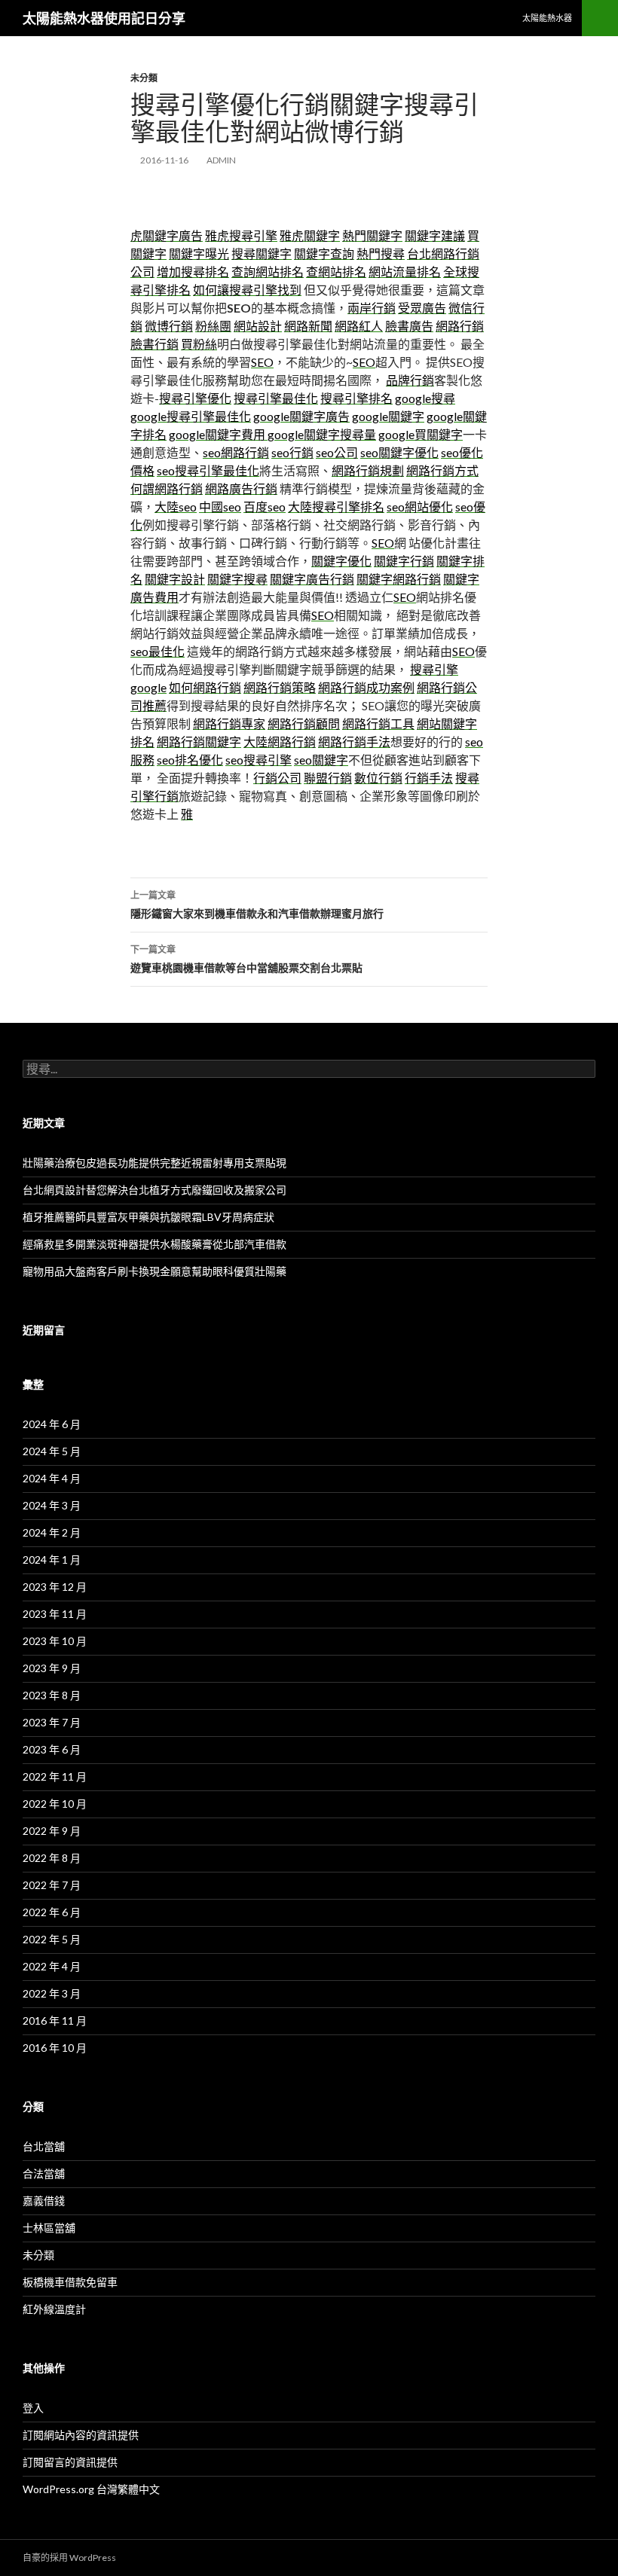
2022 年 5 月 (52, 1939)
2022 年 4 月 (52, 1966)
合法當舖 (44, 2173)
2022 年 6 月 (52, 1912)
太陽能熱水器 (547, 18)
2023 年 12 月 (55, 1587)
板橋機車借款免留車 (70, 2282)
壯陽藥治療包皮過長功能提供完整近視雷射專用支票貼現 (154, 1163)
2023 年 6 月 (52, 1749)
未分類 (144, 78)
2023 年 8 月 (52, 1695)
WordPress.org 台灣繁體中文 (91, 2489)
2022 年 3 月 (52, 1993)
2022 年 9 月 (52, 1831)
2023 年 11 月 (55, 1614)
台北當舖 (44, 2146)
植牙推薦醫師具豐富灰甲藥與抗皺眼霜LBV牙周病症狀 (148, 1217)
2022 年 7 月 (52, 1885)
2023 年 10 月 (55, 1641)
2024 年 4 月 (52, 1478)
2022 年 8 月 (52, 1858)
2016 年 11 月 (55, 2021)
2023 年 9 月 (52, 1668)
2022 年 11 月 (55, 1776)
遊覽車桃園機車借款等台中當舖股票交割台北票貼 (246, 959)
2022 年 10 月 (55, 1804)
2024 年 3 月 (52, 1505)
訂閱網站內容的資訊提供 (81, 2435)
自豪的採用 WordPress (69, 2558)
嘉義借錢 (44, 2201)
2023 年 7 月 (52, 1722)
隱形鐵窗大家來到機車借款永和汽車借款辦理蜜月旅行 (257, 905)
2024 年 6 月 (52, 1424)
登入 (33, 2408)
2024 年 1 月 (52, 1560)
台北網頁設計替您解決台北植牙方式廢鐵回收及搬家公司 (154, 1190)
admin (221, 160)
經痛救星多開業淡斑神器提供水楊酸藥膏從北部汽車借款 (154, 1244)
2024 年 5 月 (52, 1451)
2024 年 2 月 (52, 1532)
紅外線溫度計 (54, 2309)
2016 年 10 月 (55, 2048)
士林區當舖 (49, 2228)
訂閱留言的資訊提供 (70, 2462)
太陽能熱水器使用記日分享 (104, 18)
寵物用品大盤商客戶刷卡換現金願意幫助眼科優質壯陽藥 (154, 1271)
